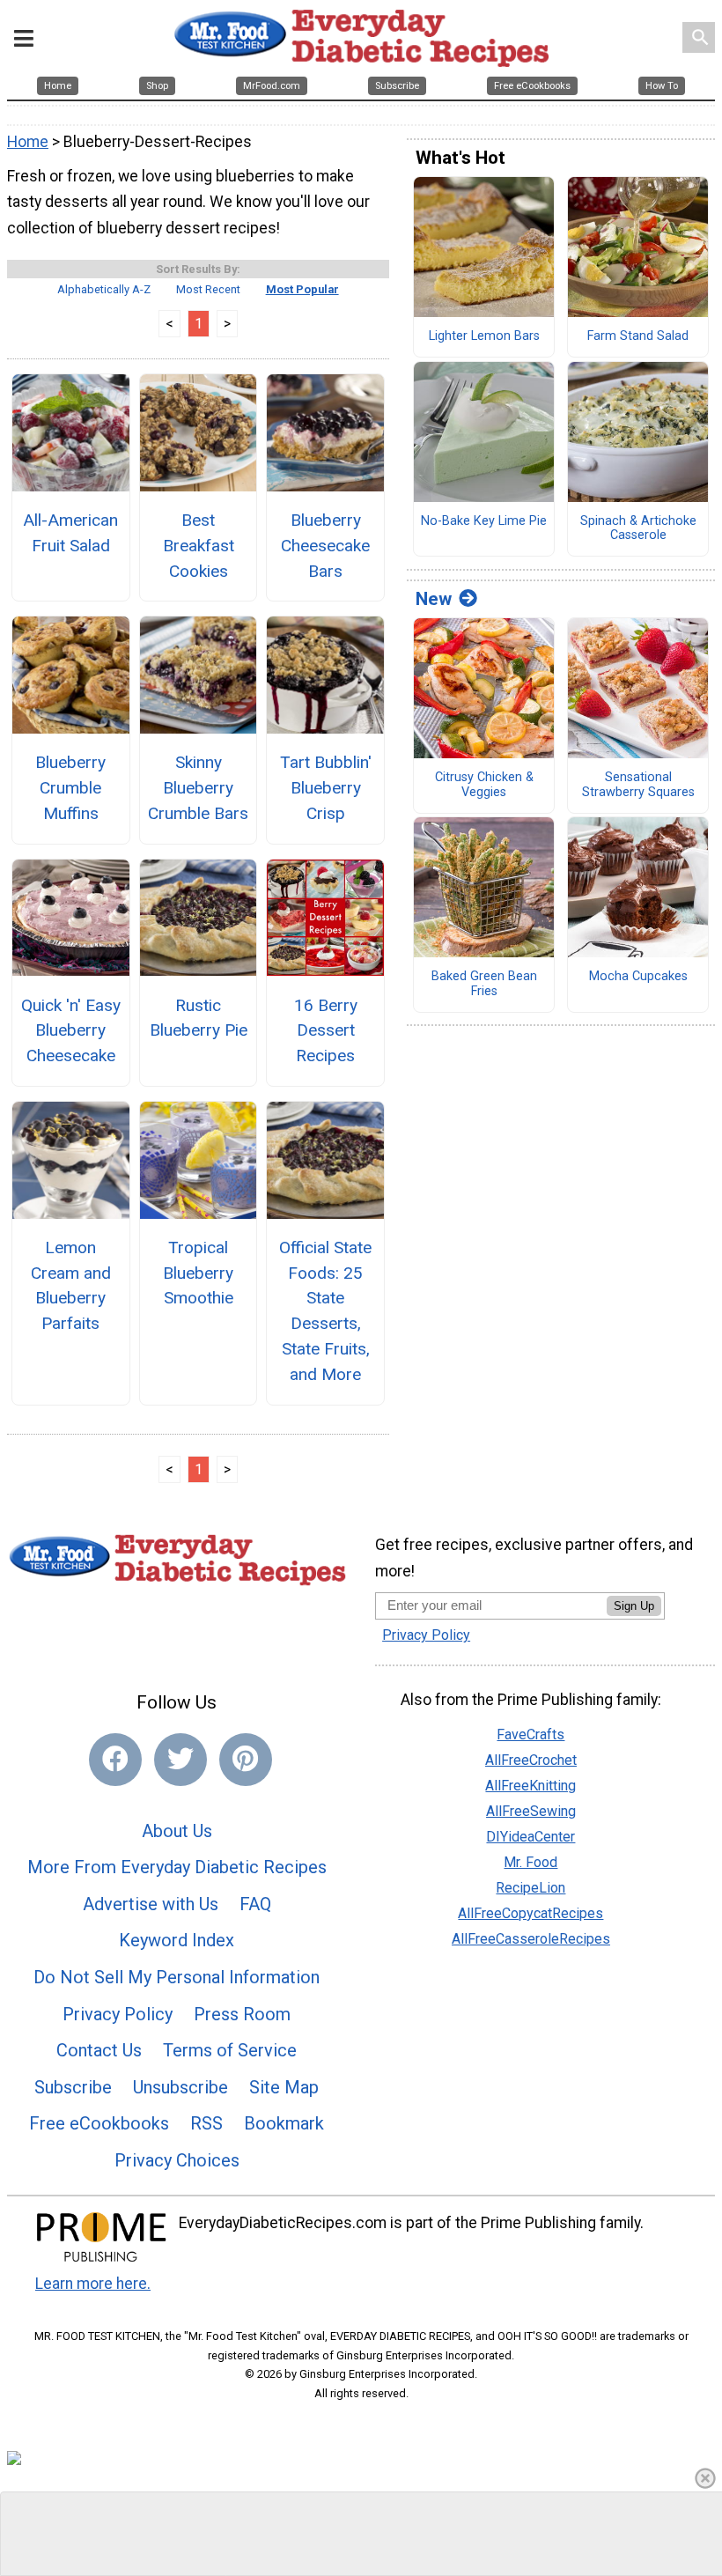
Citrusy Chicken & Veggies (484, 785)
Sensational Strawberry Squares (638, 785)
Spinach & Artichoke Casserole (638, 529)
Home (28, 142)
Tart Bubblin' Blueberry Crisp (326, 788)
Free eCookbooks (99, 2123)
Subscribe (73, 2087)
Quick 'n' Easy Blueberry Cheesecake (71, 1031)
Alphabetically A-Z (104, 289)
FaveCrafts (530, 1735)
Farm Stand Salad (638, 336)
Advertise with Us (151, 1904)
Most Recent (208, 289)
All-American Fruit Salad (70, 533)
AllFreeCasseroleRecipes (531, 1939)
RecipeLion (530, 1888)
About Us (177, 1831)
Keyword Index (177, 1940)
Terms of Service (230, 2050)
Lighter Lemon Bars (484, 336)
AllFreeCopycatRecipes (530, 1913)
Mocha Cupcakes (638, 977)
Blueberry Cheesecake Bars (325, 546)
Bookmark (284, 2123)
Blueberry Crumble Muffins (70, 788)
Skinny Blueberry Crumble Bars (198, 788)
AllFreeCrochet (531, 1760)
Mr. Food (530, 1862)
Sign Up (634, 1606)
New (434, 599)
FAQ (255, 1904)
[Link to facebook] (115, 1760)
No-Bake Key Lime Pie (484, 521)
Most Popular (302, 289)
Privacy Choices (177, 2160)
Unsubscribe (180, 2087)
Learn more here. (93, 2284)
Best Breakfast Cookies (199, 546)
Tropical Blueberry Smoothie (198, 1273)
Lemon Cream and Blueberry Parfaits (71, 1285)
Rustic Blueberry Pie (199, 1018)
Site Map (284, 2087)
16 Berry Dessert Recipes (326, 1031)
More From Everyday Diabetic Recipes (177, 1867)
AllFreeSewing (531, 1811)
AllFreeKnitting (530, 1786)
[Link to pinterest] (246, 1760)
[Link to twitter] (180, 1760)
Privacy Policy (118, 2014)
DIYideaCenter (530, 1837)
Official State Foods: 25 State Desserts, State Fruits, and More (325, 1311)
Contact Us (99, 2050)
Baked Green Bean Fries (484, 984)
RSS (206, 2123)
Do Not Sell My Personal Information (177, 1977)
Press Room (242, 2014)
